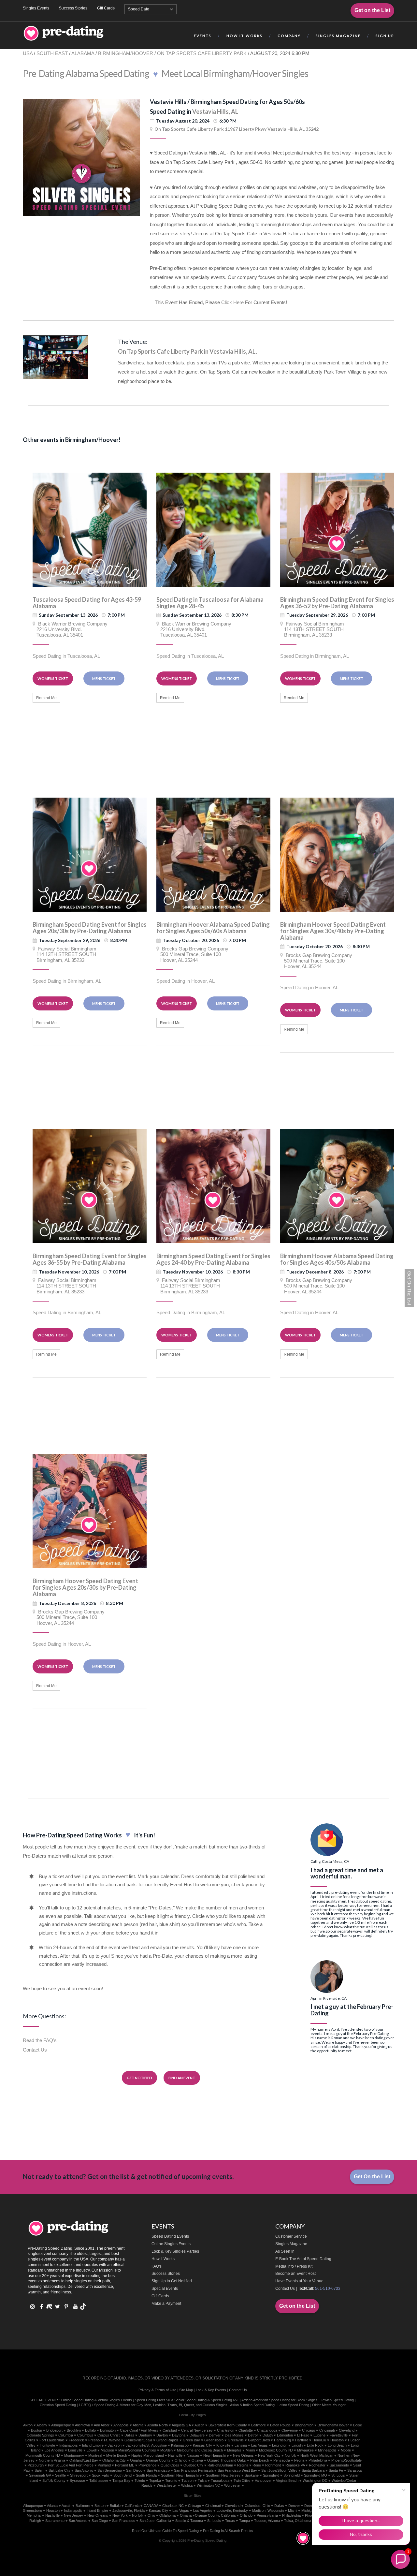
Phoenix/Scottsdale (346, 2460)
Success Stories (73, 8)
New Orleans (243, 2455)
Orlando (181, 2460)
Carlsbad (170, 2430)
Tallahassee (99, 2480)
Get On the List (372, 2177)
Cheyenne (290, 2430)
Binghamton (304, 2425)
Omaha (136, 2460)
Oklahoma (167, 2515)
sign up (385, 36)
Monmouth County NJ (43, 2455)
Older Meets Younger (329, 2405)
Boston (36, 2430)
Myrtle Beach (117, 2455)
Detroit (253, 2435)
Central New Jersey (197, 2430)
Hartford (302, 2440)
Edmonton (285, 2435)
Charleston (226, 2430)
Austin (199, 2425)
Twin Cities (242, 2480)
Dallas (129, 2435)
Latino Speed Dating (293, 2405)
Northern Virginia (52, 2460)
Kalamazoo (180, 2445)
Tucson (187, 2480)
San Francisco (158, 2470)
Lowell (92, 2450)
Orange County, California (215, 2515)
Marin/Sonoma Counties (137, 2450)
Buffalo (90, 2430)
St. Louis (214, 2521)
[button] (400, 2559)
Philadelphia (318, 2460)
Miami (250, 2450)
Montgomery (74, 2455)
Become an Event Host (295, 2274)
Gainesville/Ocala (138, 2440)
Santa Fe (336, 2470)
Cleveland (347, 2430)
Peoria (299, 2460)
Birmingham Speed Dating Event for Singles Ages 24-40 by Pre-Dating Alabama (213, 1259)
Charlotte (246, 2430)
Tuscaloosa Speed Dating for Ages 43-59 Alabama (87, 603)
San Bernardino (110, 2470)
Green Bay (191, 2440)
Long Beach (337, 2445)
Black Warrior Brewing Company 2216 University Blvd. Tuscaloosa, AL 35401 (70, 629)
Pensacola (282, 2460)
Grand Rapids (167, 2440)
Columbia (66, 2435)
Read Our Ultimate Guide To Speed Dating (165, 2531)
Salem (39, 2470)
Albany (42, 2425)
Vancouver (263, 2480)
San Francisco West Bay (237, 2470)
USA (28, 53)
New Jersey (73, 2515)
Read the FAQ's (40, 2040)
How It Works (163, 2259)
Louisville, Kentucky (232, 2510)
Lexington (280, 2445)
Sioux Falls (101, 2475)
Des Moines (234, 2435)
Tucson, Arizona (267, 2521)
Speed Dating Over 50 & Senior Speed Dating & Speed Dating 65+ (187, 2400)
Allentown (82, 2425)
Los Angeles (54, 2450)
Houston (337, 2440)
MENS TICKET (104, 678)
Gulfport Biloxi (259, 2440)
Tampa (244, 2521)
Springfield (271, 2475)
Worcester (232, 2485)
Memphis (234, 2450)
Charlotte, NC (173, 2506)
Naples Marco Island (148, 2455)
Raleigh (35, 2521)
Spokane (252, 2475)
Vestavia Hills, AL (215, 111)
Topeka (155, 2480)
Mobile (346, 2450)
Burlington (108, 2430)
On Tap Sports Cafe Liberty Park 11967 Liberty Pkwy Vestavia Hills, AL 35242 (237, 129)
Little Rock (315, 2445)
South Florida (146, 2475)
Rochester (317, 2465)
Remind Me (46, 698)
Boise (358, 2425)
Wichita (187, 2485)
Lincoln (297, 2445)
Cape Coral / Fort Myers (139, 2430)
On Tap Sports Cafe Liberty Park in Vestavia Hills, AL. (187, 351)
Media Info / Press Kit (294, 2266)
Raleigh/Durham (220, 2465)
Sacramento (339, 2465)
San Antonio (84, 2470)
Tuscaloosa (220, 2480)
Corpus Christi (109, 2435)
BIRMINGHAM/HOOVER (126, 53)
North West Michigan (317, 2455)
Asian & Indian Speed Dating (252, 2405)
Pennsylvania (267, 2515)
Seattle (60, 2475)
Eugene (319, 2435)
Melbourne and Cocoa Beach (200, 2450)
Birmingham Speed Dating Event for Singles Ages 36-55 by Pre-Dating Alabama (90, 1259)
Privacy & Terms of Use (157, 2390)
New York (120, 2515)
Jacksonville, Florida (129, 2510)
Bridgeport (54, 2430)
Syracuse (77, 2480)
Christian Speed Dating (58, 2405)
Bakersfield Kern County (228, 2425)
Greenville (236, 2440)
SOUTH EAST (52, 53)
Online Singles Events (171, 2244)
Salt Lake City (59, 2470)
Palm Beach (260, 2460)
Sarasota (354, 2470)
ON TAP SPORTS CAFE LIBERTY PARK (202, 53)
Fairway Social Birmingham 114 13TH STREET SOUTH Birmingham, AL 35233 (312, 629)
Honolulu (319, 2440)
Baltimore (259, 2425)
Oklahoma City (114, 2460)
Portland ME (125, 2465)
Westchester (167, 2485)
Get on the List (372, 10)
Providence (147, 2465)
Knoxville (223, 2445)
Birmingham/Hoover (333, 2425)
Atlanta (138, 2425)
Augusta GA (181, 2425)
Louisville (75, 2450)
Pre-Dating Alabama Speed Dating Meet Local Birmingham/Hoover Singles (165, 73)
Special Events (165, 2289)
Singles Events (36, 8)
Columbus (85, 2435)
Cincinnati (327, 2430)
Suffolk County (54, 2480)
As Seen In (285, 2251)
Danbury (145, 2435)
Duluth (268, 2435)
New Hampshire (216, 2455)
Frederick (76, 2440)
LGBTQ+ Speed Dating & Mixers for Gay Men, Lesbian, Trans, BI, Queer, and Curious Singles (153, 2405)
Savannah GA (40, 2475)
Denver (215, 2435)
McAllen (166, 2450)
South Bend (122, 2475)
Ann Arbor (102, 2425)
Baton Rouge (280, 2425)
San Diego (134, 2470)
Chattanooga (267, 2430)
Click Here (232, 302)
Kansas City (202, 2445)
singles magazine (338, 36)
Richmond (273, 2465)
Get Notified (139, 2078)
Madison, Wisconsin (268, 2510)
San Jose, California (155, 2521)
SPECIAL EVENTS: (45, 2400)
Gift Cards (106, 8)
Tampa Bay (121, 2480)
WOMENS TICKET (53, 678)
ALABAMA (83, 53)
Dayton (162, 2435)
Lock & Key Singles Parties (175, 2251)
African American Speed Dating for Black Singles (280, 2400)
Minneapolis (327, 2450)
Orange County (158, 2460)
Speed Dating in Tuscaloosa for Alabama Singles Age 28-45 (210, 603)
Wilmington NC (208, 2485)
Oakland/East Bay (84, 2460)
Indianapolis (69, 2445)
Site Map (186, 2390)
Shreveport (79, 2475)
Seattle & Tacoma (189, 2521)
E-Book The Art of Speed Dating (303, 2259)
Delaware (197, 2435)
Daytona (179, 2435)
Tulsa (202, 2480)
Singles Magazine (291, 2244)
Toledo (140, 2480)
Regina (243, 2465)
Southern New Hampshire (181, 2475)
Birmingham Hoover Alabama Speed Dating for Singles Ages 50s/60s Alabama (213, 928)
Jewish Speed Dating (337, 2400)
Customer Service (291, 2236)
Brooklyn (74, 2430)
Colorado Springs (40, 2435)
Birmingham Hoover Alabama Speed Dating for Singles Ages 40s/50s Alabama (337, 1259)
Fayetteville (339, 2435)
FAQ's (157, 2266)
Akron (28, 2425)
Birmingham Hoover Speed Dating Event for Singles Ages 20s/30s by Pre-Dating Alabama (85, 1587)
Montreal (95, 2455)
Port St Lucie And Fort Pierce (71, 2465)
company (289, 36)
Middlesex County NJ (276, 2450)
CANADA (151, 2506)
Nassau (193, 2455)
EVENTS (203, 36)
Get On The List (409, 1288)
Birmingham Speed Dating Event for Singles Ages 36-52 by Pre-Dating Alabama (337, 603)
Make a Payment (166, 2304)
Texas (230, 2521)
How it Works (244, 36)
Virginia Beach (287, 2480)
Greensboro (214, 2440)
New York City (269, 2455)
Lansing (241, 2445)
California (132, 2506)
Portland (104, 2465)
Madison (107, 2450)
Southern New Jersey (223, 2475)
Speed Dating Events (170, 2236)
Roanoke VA (295, 2465)
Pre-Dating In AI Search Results (228, 2531)
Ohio (151, 2515)
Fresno (94, 2440)
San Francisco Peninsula (194, 2470)
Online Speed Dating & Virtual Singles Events (97, 2400)
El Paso (303, 2435)
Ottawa (197, 2460)
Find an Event (182, 2078)
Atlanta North (158, 2425)
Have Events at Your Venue (299, 2281)
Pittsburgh (36, 2465)
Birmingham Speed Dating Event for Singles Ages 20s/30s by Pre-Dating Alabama (90, 928)
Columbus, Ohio (257, 2506)
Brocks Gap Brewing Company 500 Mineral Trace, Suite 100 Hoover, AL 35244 (192, 954)
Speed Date (139, 9)
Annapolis (121, 2425)
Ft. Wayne (112, 2440)
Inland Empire (93, 2445)
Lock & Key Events (211, 2390)
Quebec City (193, 2465)
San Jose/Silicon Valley (279, 2470)
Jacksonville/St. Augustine (146, 2445)
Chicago (309, 2430)
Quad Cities (170, 2465)
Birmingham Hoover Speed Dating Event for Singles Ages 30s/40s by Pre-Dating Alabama (333, 931)
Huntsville (47, 2445)
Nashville (175, 2455)
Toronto (171, 2480)
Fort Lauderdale (52, 2440)
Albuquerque (61, 2425)
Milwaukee (305, 2450)
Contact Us (35, 2050)
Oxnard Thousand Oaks (227, 2460)
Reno (257, 2465)
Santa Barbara (313, 2470)
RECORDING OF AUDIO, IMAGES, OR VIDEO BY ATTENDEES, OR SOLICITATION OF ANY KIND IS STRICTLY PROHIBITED (193, 2378)
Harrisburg (282, 2440)
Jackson (115, 2445)
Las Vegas (259, 2445)
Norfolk (290, 2455)
